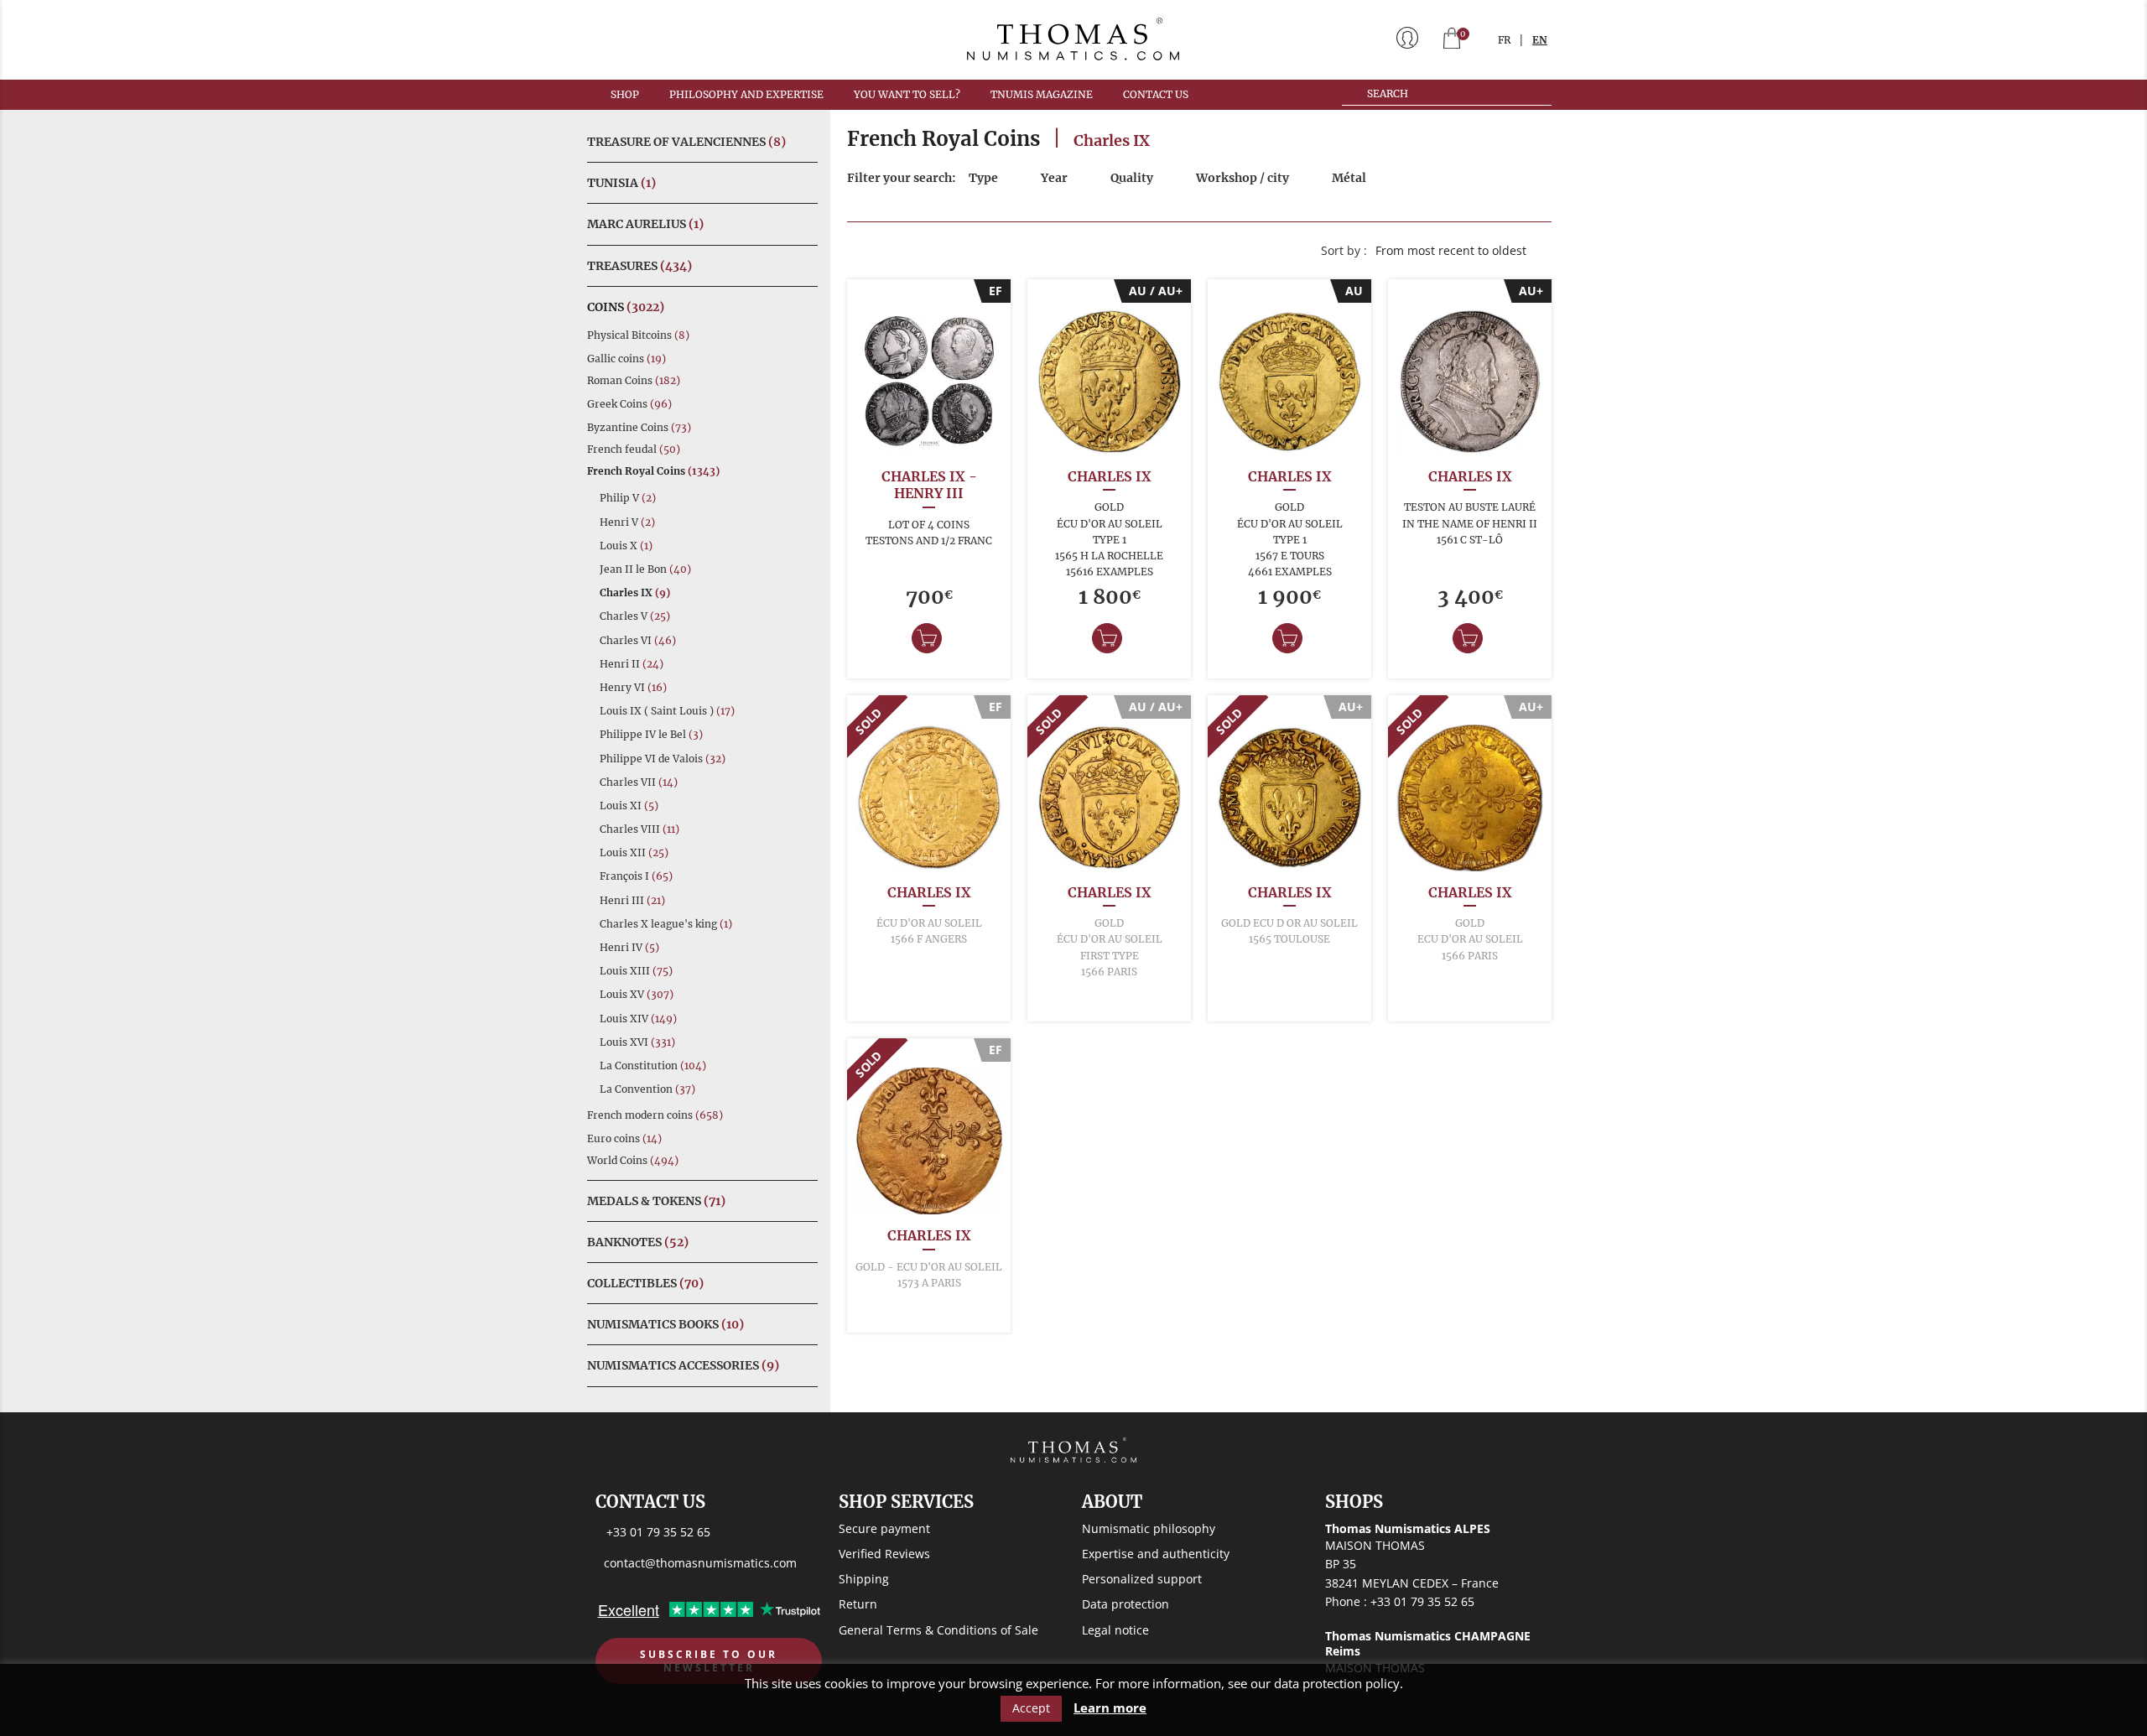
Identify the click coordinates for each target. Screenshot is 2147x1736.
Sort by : (1344, 250)
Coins (626, 307)
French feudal (634, 449)
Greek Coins (629, 404)
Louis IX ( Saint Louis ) (667, 711)
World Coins (633, 1160)
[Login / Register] (1407, 39)
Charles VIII (639, 829)
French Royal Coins (653, 471)
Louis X (626, 546)
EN (1540, 40)
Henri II (632, 664)
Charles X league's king (666, 924)
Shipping (864, 1579)
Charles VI (638, 640)
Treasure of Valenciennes (686, 142)
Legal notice (1115, 1630)
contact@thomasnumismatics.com (700, 1563)
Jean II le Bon (645, 569)
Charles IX (635, 593)
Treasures (639, 266)
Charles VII (639, 782)
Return (858, 1604)
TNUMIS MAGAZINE (1042, 94)
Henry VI (633, 687)
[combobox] (1459, 251)
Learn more (1110, 1708)
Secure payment (884, 1528)
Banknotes (638, 1242)
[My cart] (1452, 40)
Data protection (1125, 1604)
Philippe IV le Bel (651, 734)
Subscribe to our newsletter (709, 1661)
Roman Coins (634, 380)
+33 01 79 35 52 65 (658, 1532)
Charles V (635, 616)
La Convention (647, 1089)
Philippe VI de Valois (663, 759)
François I (636, 876)
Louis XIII (636, 971)
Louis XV (637, 994)
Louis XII (634, 852)
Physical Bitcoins (638, 335)
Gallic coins (626, 359)
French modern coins (655, 1115)
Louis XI (629, 806)
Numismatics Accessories (683, 1365)
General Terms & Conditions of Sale (938, 1630)
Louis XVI (637, 1042)
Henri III (632, 900)
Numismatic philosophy (1149, 1528)
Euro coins (624, 1138)
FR (1504, 40)
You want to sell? (907, 94)
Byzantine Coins (639, 427)
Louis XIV (638, 1019)
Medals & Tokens (656, 1201)
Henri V (627, 522)
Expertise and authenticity (1156, 1554)
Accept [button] (1031, 1708)
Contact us (1156, 94)
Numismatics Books (665, 1324)
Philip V (628, 498)
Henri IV (629, 947)
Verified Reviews (884, 1554)
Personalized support (1142, 1579)
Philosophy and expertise (746, 94)
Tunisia (621, 183)
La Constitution (653, 1066)
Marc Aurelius (645, 224)
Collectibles (645, 1283)
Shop (625, 94)
